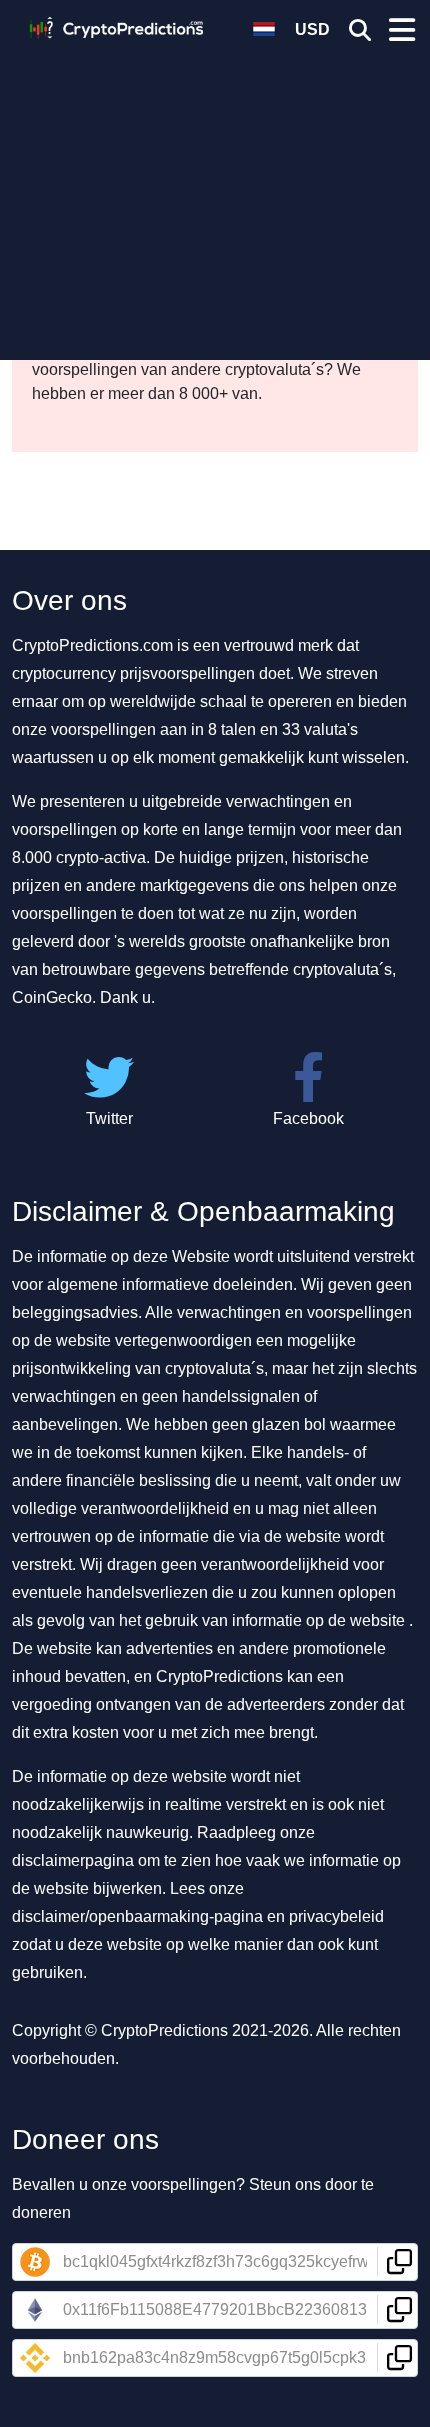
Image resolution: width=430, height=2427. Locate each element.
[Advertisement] (215, 195)
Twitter (109, 1118)
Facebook (308, 1118)
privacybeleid (336, 1916)
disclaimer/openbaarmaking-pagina (137, 1916)
